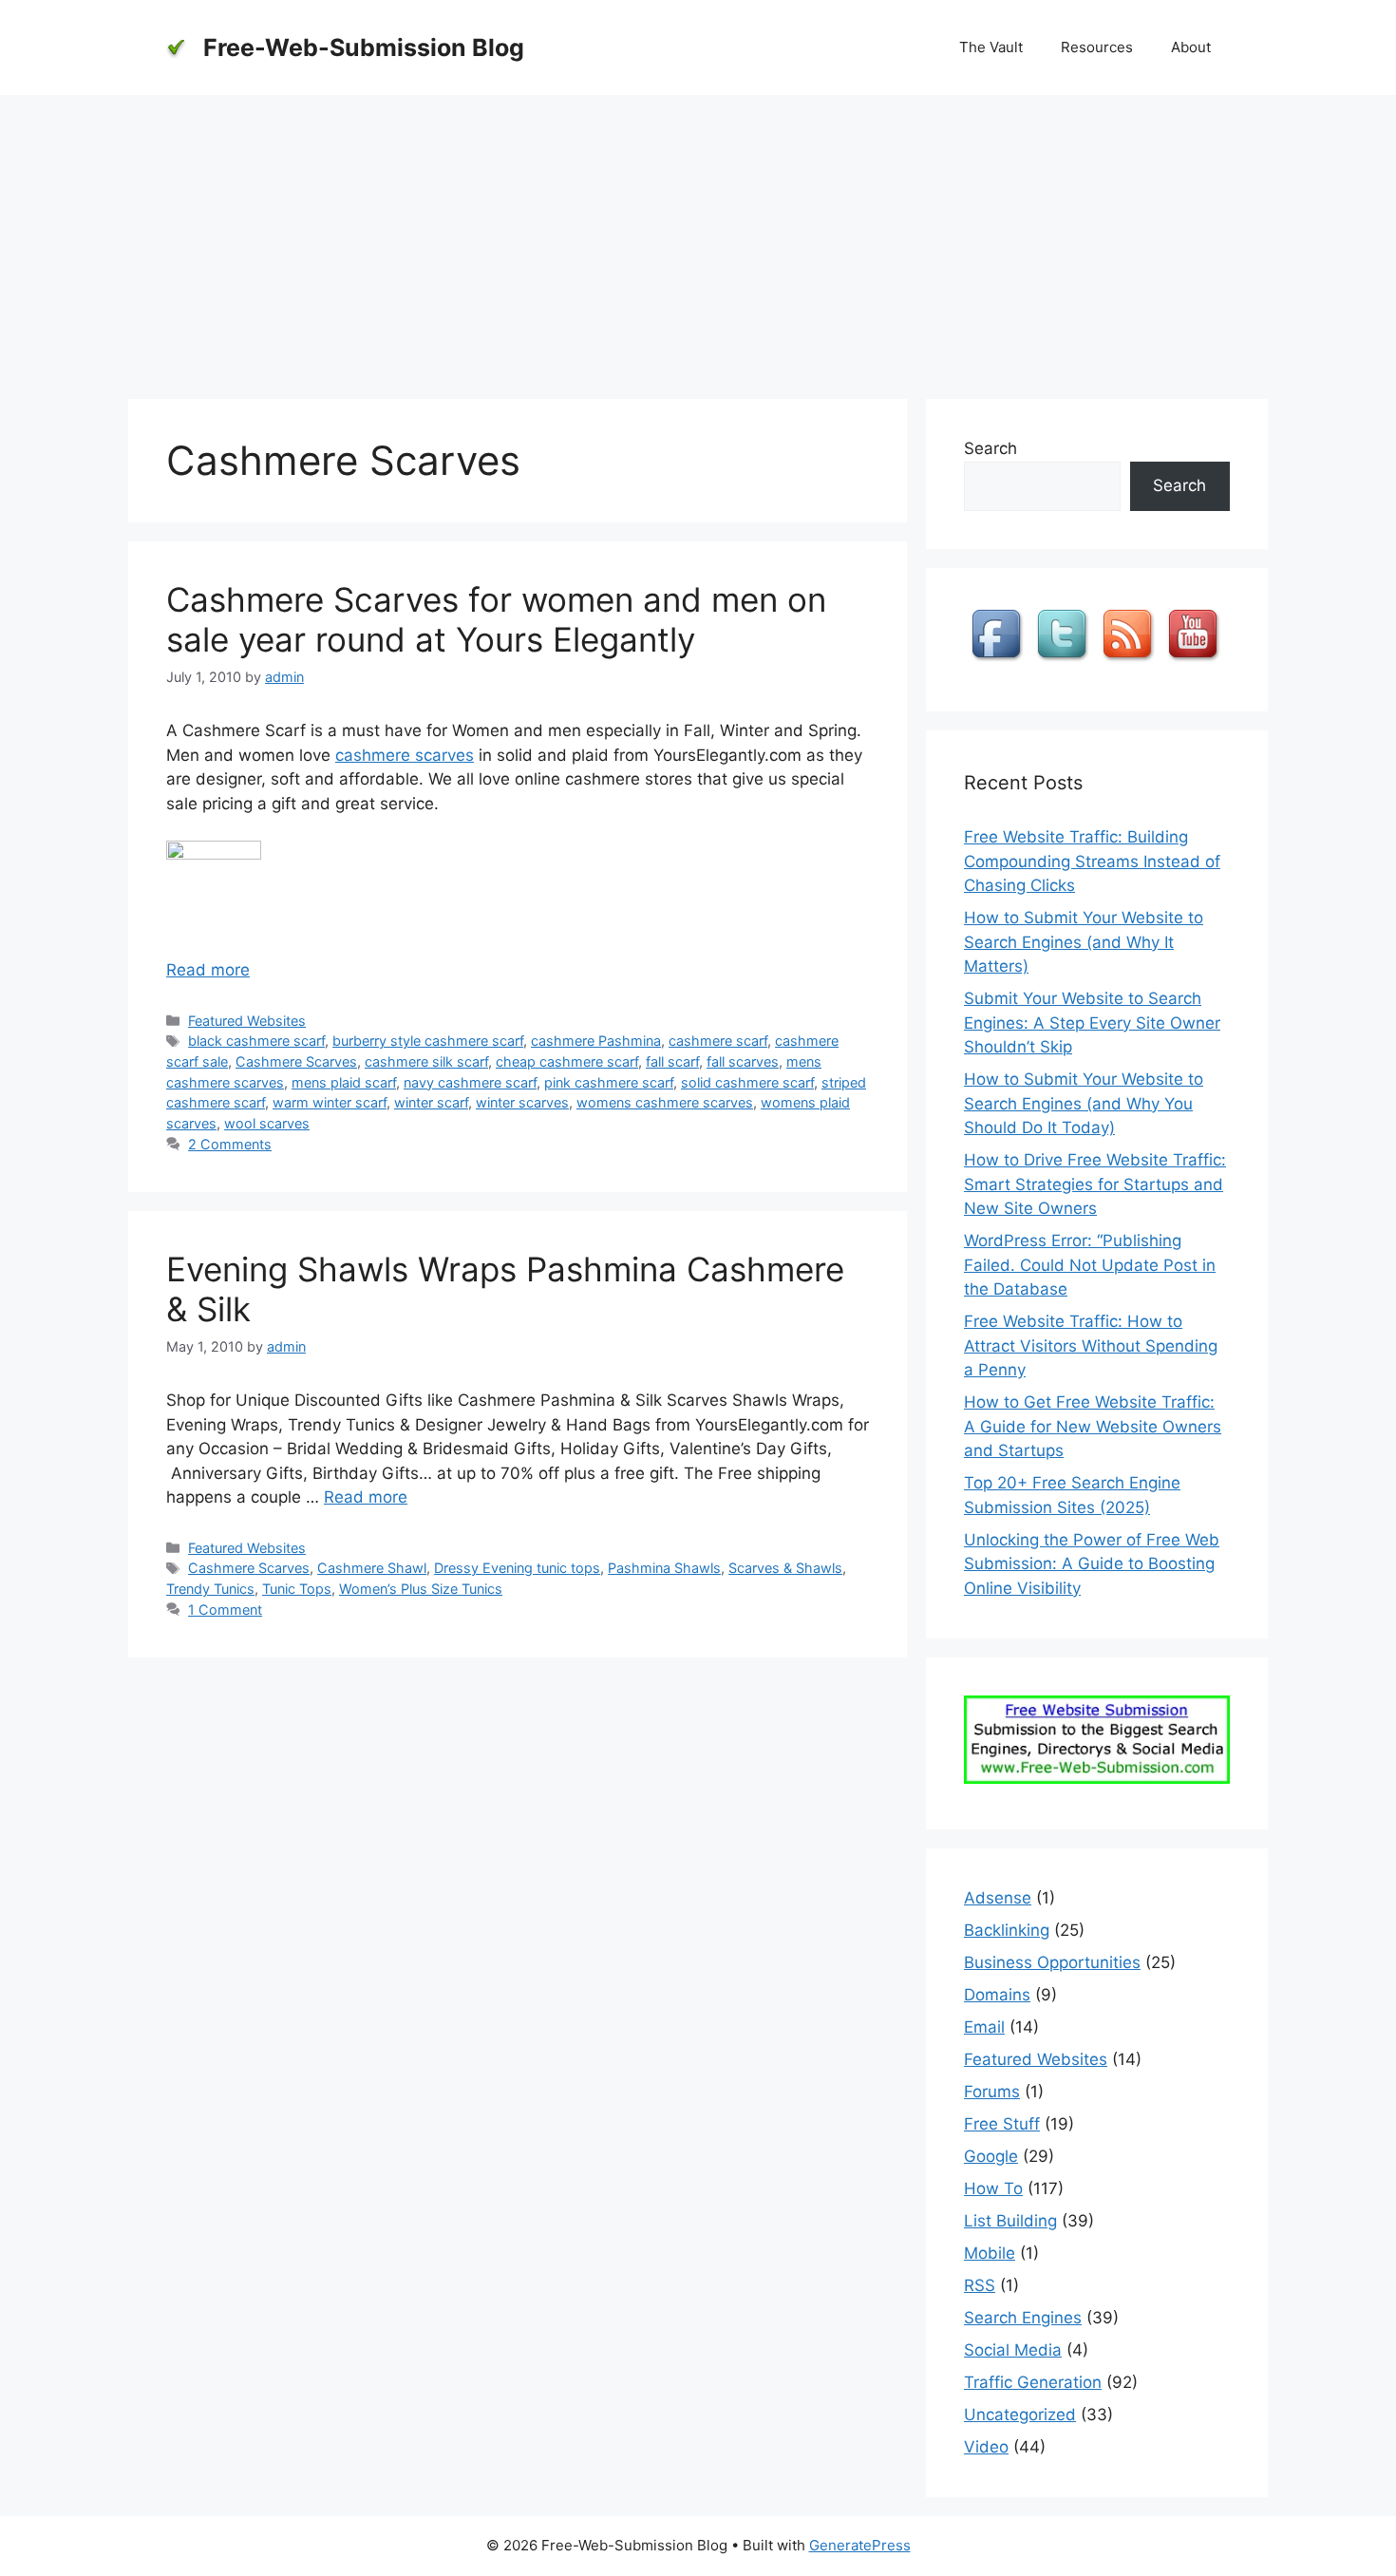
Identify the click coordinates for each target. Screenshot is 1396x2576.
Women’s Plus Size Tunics (421, 1589)
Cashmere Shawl (372, 1568)
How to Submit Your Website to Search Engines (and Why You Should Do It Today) (1084, 1103)
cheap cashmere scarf (567, 1061)
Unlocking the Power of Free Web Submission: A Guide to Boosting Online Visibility (1092, 1564)
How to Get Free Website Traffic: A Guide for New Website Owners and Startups (1093, 1426)
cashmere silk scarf (426, 1061)
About (1191, 47)
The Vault (991, 47)
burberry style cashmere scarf (428, 1041)
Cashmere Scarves (296, 1061)
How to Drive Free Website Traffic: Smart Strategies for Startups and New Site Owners (1095, 1184)
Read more (208, 970)
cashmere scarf (718, 1041)
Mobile (990, 2253)
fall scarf (672, 1061)
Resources (1097, 47)
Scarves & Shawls (785, 1568)
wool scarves (267, 1123)
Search (990, 448)
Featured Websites (247, 1021)
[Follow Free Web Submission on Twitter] (1065, 661)
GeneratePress (860, 2545)
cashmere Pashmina (596, 1041)
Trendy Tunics (210, 1589)
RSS (980, 2285)
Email (984, 2027)
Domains (997, 1995)
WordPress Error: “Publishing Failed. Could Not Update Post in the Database (1090, 1265)
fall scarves (743, 1061)
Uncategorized (1020, 2415)
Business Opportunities (1052, 1962)
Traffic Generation (1033, 2382)
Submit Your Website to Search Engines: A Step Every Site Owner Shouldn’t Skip (1092, 1023)
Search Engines (1023, 2318)
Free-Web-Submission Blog (364, 47)
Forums (992, 2092)
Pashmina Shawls (664, 1568)
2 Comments (230, 1144)
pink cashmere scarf (609, 1082)
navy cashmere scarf (470, 1082)
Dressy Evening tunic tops (517, 1568)
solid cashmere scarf (747, 1082)
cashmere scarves (405, 755)
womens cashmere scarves (665, 1102)
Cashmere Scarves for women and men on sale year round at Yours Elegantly (496, 619)
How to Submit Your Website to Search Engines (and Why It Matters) (1084, 942)
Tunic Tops (297, 1589)
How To (993, 2188)
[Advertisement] (698, 237)
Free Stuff (1002, 2124)
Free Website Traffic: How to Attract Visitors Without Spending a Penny (1091, 1345)
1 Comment (225, 1610)
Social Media (1013, 2350)
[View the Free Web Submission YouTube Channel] (1196, 661)
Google (991, 2156)
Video (986, 2447)
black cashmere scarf (256, 1041)
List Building (1010, 2221)
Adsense (998, 1898)
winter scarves (522, 1102)
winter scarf (431, 1102)
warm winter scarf (330, 1102)
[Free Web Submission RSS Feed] (1130, 661)
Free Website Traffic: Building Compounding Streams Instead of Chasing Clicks (1092, 861)
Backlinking (1007, 1930)
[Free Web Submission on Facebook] (999, 661)
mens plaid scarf (344, 1082)
